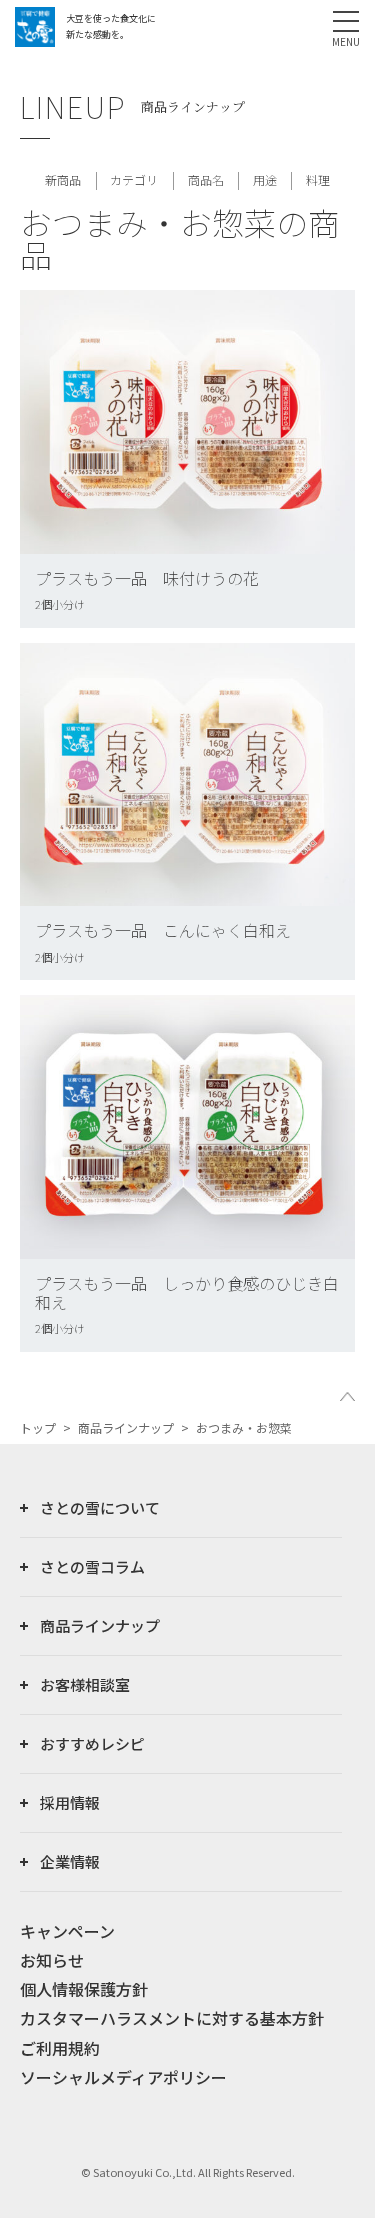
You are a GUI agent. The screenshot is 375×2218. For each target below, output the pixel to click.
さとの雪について (100, 1507)
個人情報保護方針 (84, 1989)
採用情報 (70, 1802)
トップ (38, 1427)
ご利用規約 (60, 2048)
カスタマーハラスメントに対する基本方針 (172, 2018)
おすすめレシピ (92, 1743)
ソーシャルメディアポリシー (123, 2077)
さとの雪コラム (92, 1566)
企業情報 (70, 1861)
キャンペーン (67, 1931)
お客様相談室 (85, 1684)
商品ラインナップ (126, 1427)
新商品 (63, 180)
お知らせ (52, 1960)
